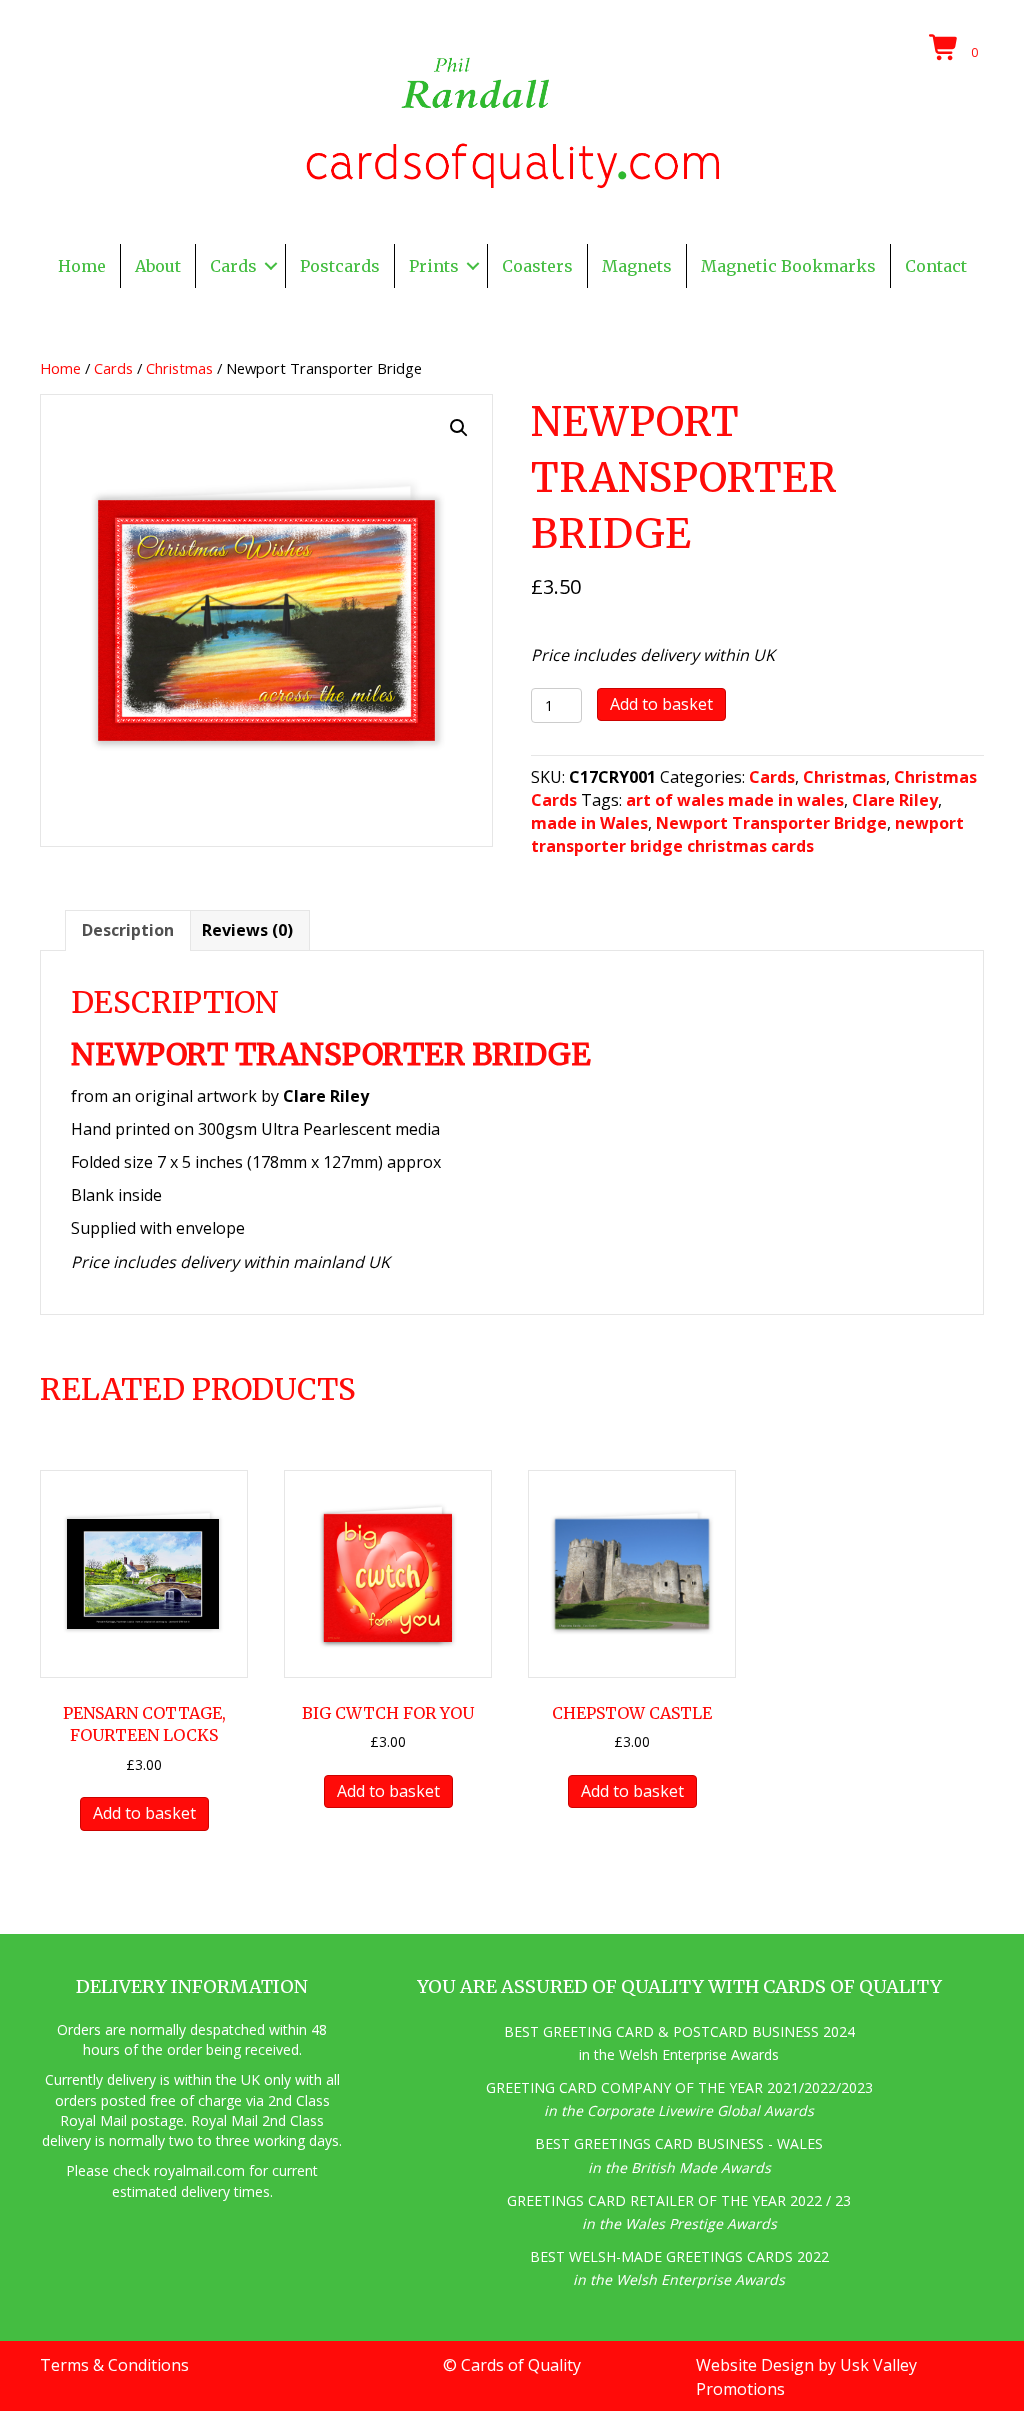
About (158, 266)
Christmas (179, 368)
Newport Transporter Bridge (771, 823)
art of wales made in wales (735, 800)
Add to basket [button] (144, 1813)
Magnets (637, 266)
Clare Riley (895, 800)
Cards (233, 266)
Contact (936, 266)
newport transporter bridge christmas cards (747, 834)
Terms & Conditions (114, 2365)
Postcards (340, 266)
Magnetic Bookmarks (788, 266)
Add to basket (661, 704)
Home (82, 266)
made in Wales (589, 823)
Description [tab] (128, 930)
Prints (434, 266)
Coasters (537, 266)
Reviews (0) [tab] (247, 930)
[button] (271, 266)
